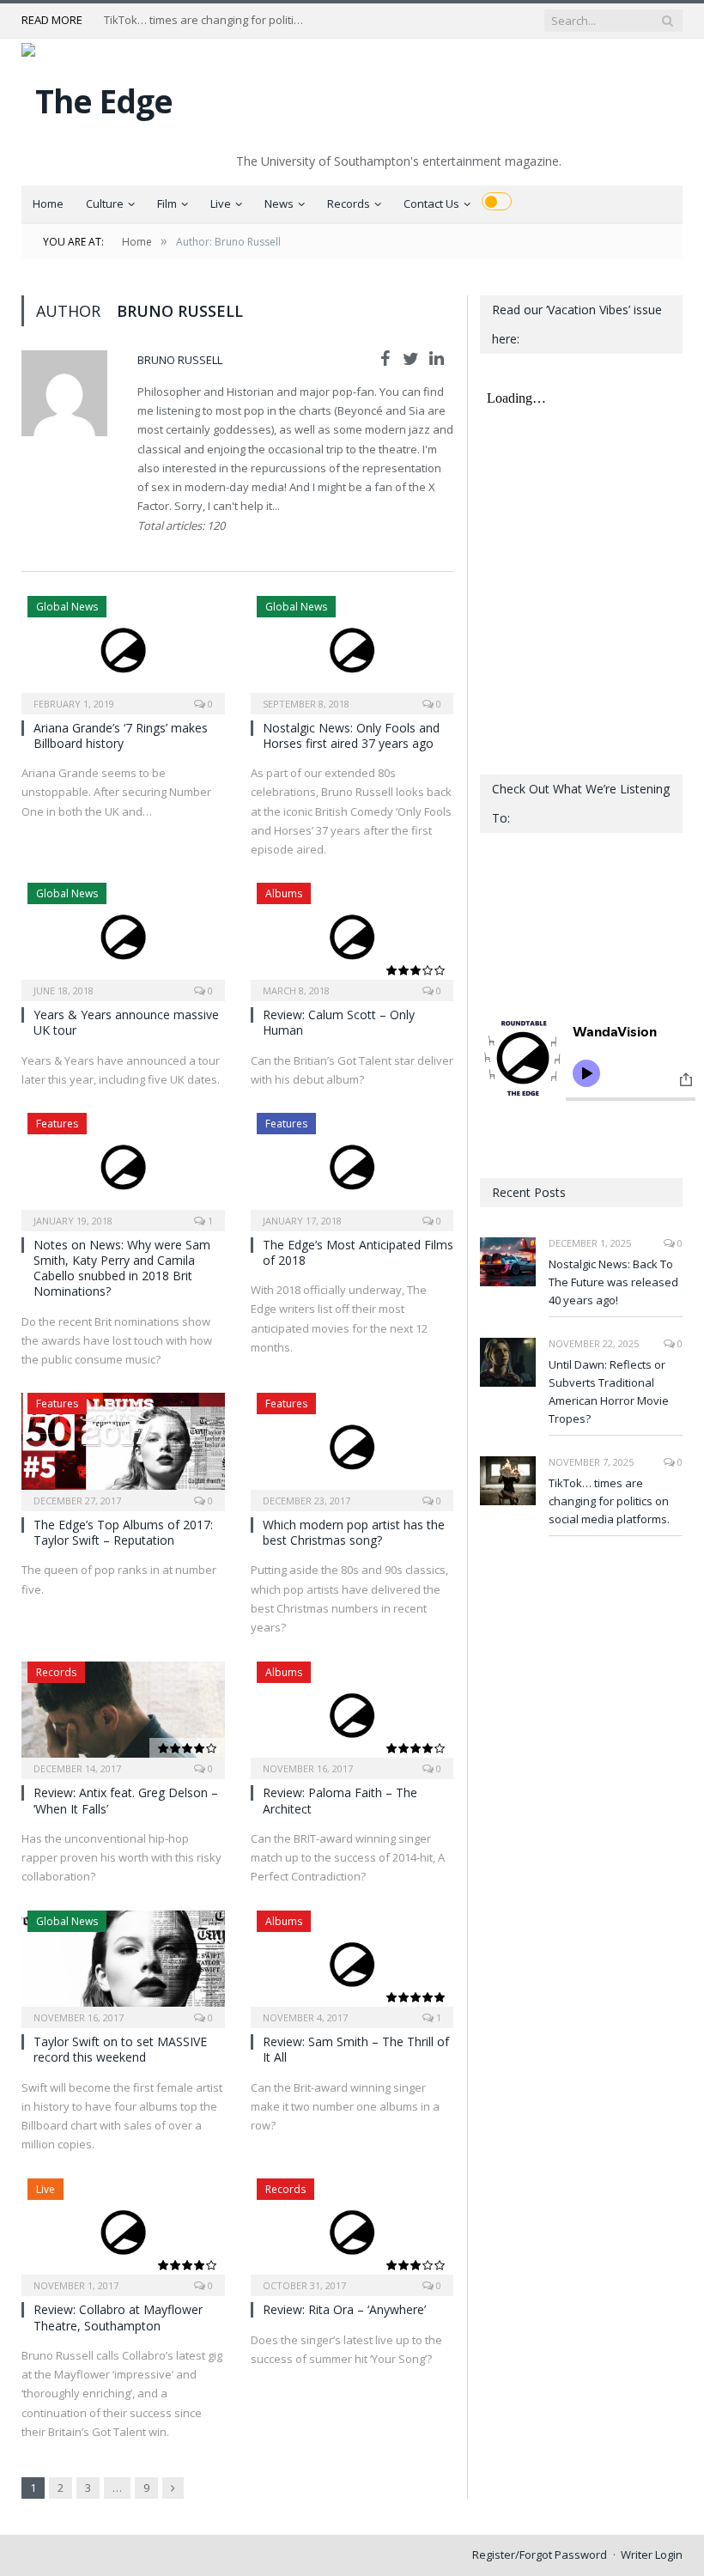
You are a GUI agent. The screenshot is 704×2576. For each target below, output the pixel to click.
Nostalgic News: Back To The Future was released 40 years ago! (613, 1282)
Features (57, 1124)
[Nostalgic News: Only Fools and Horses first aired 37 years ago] (352, 650)
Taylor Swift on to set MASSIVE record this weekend (120, 2049)
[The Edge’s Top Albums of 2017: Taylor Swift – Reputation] (123, 1446)
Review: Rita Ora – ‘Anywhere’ (344, 2309)
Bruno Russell (180, 360)
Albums (284, 893)
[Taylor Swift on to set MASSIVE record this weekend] (123, 1964)
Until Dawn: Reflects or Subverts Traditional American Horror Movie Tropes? (609, 1391)
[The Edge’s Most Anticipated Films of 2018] (352, 1166)
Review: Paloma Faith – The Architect (340, 1800)
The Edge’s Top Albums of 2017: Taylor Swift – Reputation (123, 1532)
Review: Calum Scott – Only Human (339, 1022)
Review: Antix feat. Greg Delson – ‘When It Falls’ (126, 1800)
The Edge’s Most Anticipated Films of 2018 (358, 1252)
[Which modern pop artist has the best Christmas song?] (352, 1446)
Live (221, 204)
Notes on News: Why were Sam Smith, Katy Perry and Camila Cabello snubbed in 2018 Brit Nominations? (122, 1268)
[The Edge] (97, 97)
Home (48, 204)
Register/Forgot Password (540, 2555)
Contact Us (431, 204)
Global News (67, 607)
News (279, 204)
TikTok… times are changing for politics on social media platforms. (207, 20)
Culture (105, 204)
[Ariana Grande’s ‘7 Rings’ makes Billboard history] (123, 650)
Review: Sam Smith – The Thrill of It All (356, 2049)
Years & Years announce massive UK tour (126, 1022)
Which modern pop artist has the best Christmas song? (354, 1532)
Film (167, 204)
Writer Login (652, 2555)
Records (349, 204)
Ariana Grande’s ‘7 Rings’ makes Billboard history (121, 735)
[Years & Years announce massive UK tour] (123, 936)
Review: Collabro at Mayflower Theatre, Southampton (118, 2317)
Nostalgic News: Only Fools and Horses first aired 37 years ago (351, 735)
